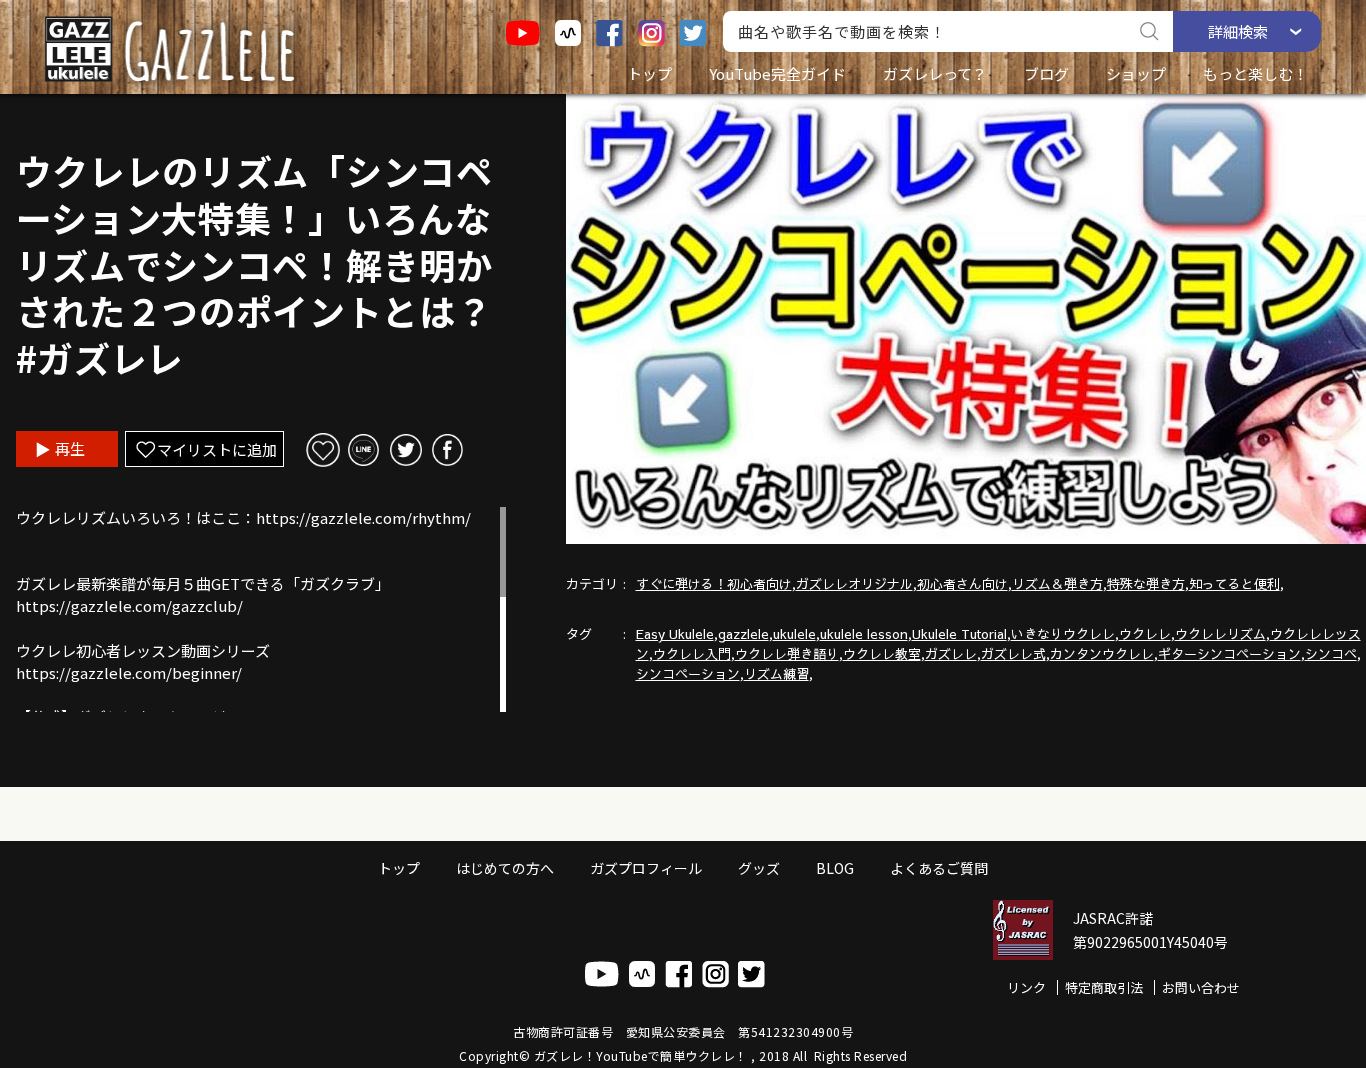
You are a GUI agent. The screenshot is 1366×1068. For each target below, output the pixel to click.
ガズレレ (951, 654)
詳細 (1238, 31)
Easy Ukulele (675, 634)
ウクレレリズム (1220, 634)
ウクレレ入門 (692, 654)
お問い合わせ (1201, 987)
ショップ (1136, 73)
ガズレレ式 (1013, 654)
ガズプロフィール (646, 868)
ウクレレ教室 (882, 654)
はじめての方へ (505, 868)
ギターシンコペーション (1229, 654)
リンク (1026, 987)
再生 (70, 448)
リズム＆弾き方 (1057, 584)
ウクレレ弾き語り (787, 654)
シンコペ (1331, 654)
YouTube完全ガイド (777, 73)
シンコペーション (688, 674)
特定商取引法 (1104, 987)
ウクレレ (1145, 634)
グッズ (759, 868)
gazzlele (743, 634)
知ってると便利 (1234, 584)
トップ (649, 73)
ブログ (1046, 73)
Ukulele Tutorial (959, 634)
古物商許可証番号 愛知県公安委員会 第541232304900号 (683, 1031)
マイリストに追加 (217, 449)
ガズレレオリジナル (854, 584)
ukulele (794, 634)
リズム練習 (776, 674)
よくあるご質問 (939, 868)
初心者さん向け (962, 584)
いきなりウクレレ (1063, 634)
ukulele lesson (864, 634)
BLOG (835, 868)
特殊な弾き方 (1146, 584)
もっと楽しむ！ (1255, 73)
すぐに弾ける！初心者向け (714, 584)
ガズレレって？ (935, 73)
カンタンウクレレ (1102, 654)
